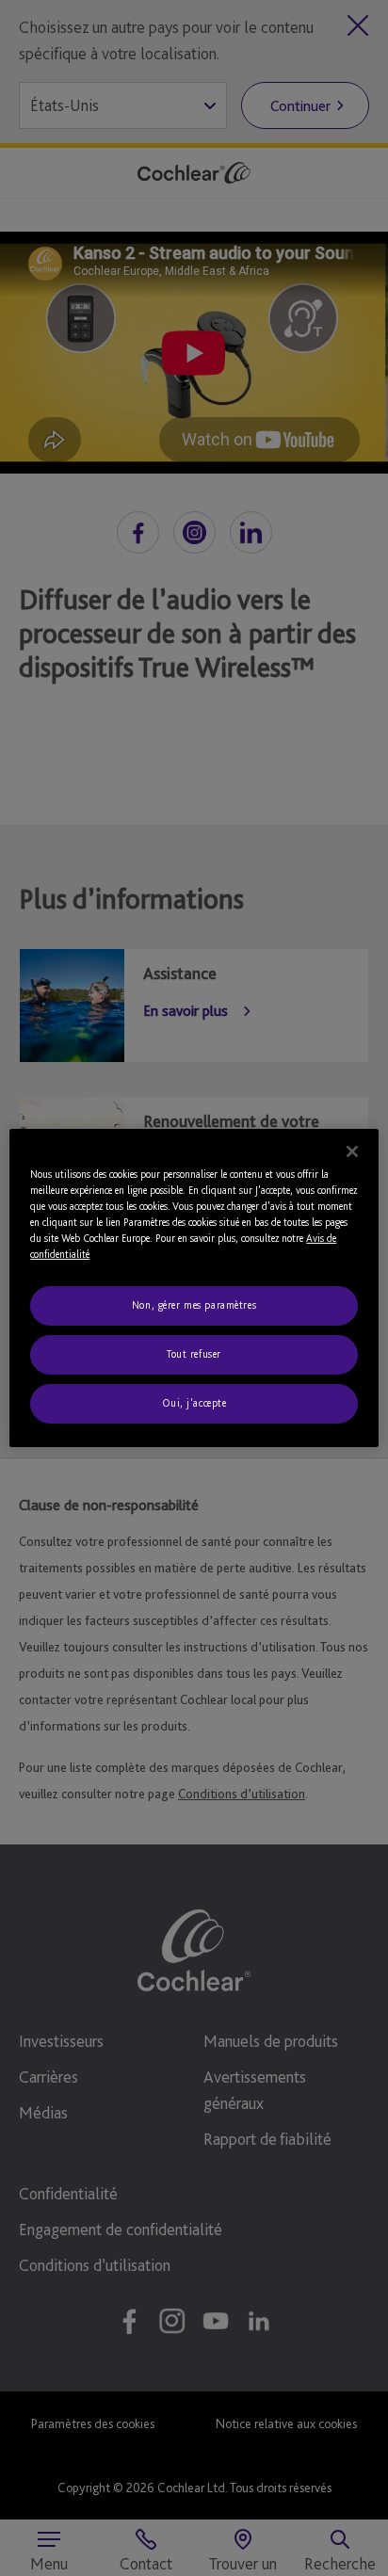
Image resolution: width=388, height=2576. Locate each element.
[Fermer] (352, 1151)
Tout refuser (194, 1354)
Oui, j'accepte (194, 1403)
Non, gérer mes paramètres (194, 1305)
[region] (194, 1288)
